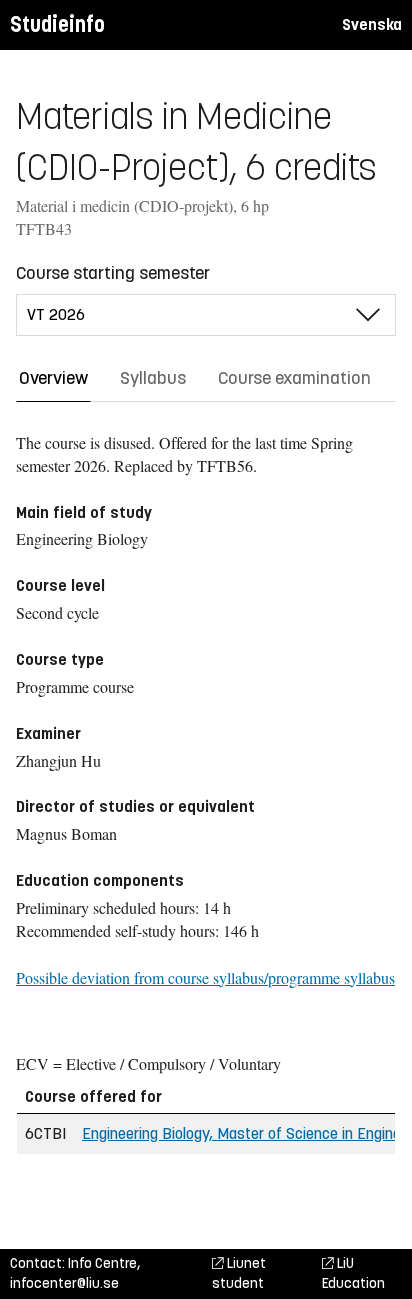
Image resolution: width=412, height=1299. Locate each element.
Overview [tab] (53, 378)
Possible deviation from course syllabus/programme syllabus (205, 977)
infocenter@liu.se (64, 1283)
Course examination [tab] (294, 378)
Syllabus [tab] (153, 378)
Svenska (372, 24)
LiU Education (353, 1273)
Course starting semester (113, 273)
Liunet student (239, 1273)
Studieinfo (57, 24)
